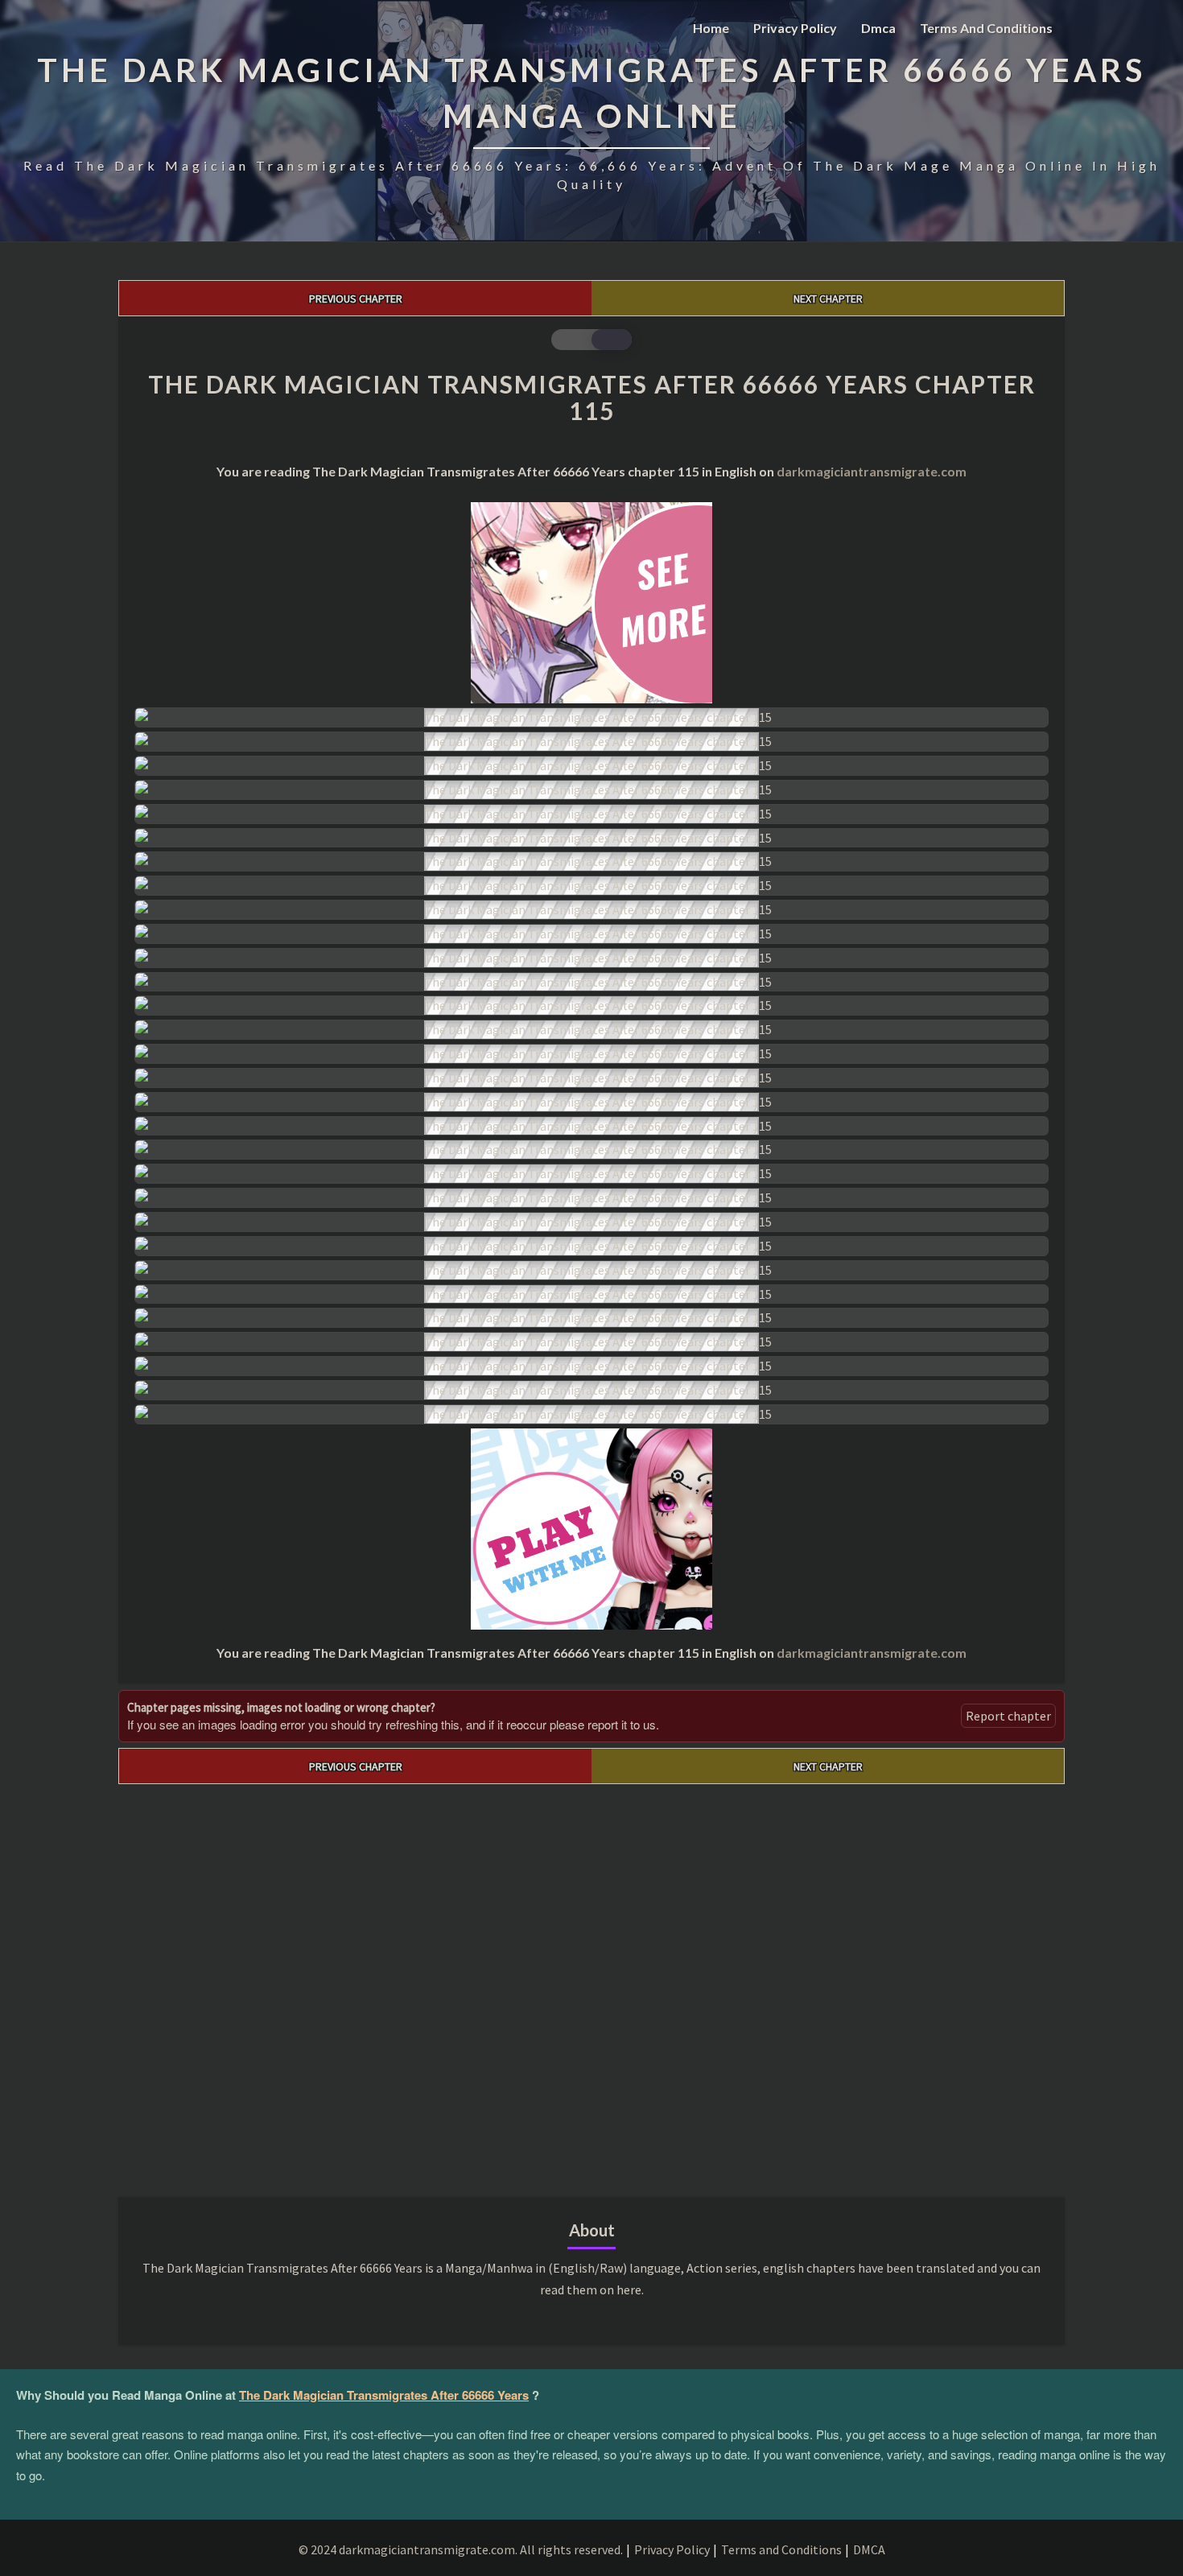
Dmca (878, 28)
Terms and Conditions (986, 28)
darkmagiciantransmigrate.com (872, 471)
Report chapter (1008, 1716)
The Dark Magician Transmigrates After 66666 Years (384, 2395)
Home (711, 28)
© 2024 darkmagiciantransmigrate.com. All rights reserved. (461, 2549)
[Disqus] (591, 1985)
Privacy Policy (795, 28)
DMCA (869, 2549)
